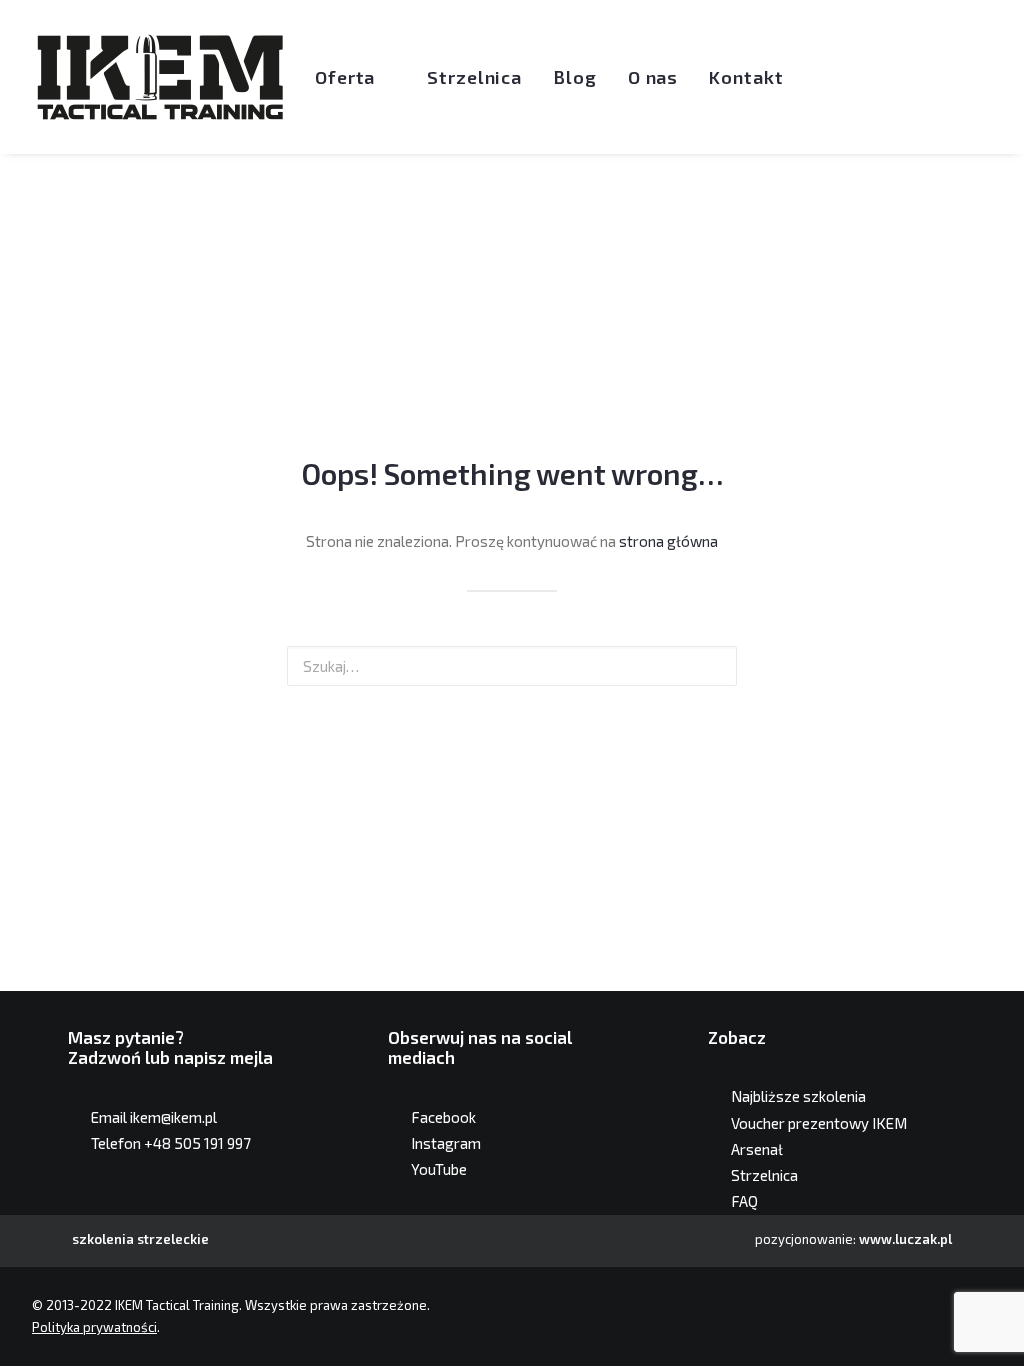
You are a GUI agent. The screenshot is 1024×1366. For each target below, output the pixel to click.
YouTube (439, 1169)
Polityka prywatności (94, 1327)
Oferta (345, 77)
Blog (575, 77)
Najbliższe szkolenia (798, 1096)
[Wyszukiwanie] (964, 77)
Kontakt (746, 77)
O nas (653, 77)
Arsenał (757, 1149)
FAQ (744, 1201)
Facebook (443, 1117)
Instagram (446, 1143)
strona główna (668, 541)
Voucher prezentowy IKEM (819, 1123)
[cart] (996, 77)
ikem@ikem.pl (173, 1117)
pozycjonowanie (804, 1239)
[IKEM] (160, 77)
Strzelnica (474, 77)
